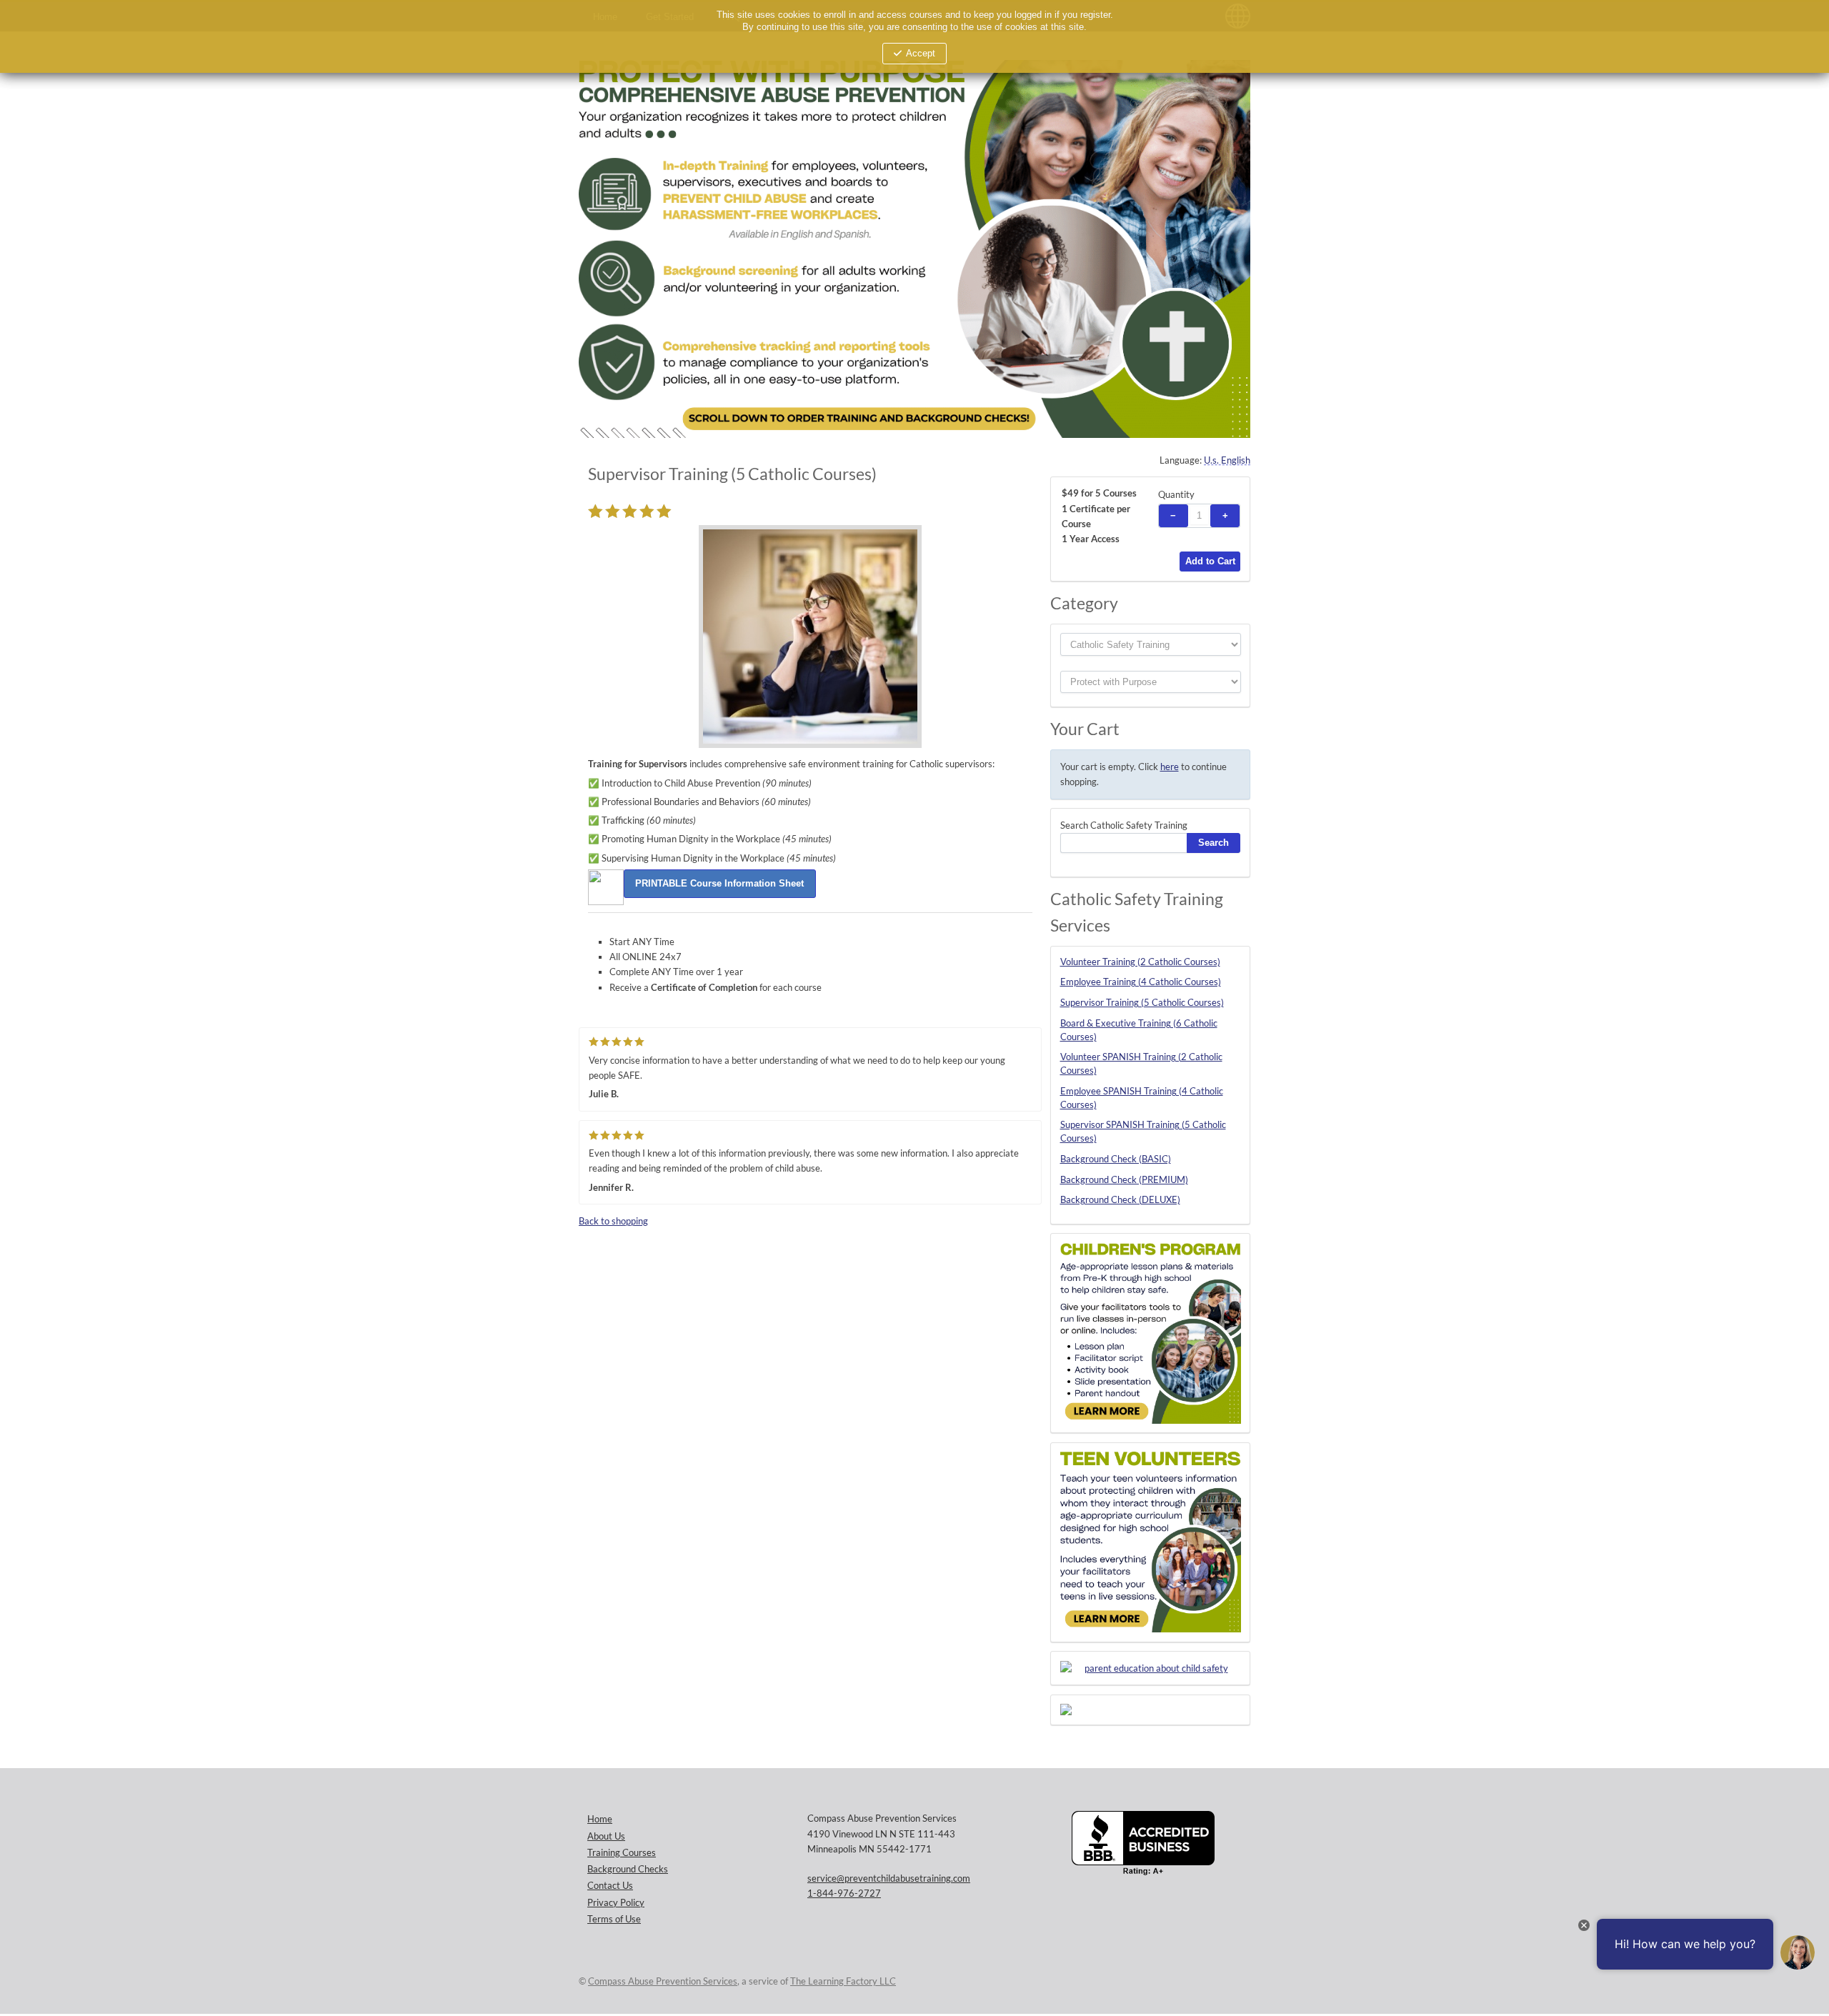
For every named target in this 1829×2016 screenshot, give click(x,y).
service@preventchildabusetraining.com (889, 1878)
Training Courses (622, 1853)
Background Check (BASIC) (1116, 1159)
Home (600, 1819)
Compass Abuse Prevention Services (663, 1981)
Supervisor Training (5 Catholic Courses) (1142, 1003)
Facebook (1236, 1981)
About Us (606, 1836)
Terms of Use (614, 1919)
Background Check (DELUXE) (1120, 1200)
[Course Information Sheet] (720, 883)
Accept (921, 54)
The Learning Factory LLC (843, 1981)
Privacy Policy (616, 1903)
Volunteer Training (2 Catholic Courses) (1140, 962)
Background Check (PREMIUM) (1124, 1180)
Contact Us (610, 1886)
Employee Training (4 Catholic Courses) (1141, 982)
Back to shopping (613, 1221)
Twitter (1207, 1981)
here (1170, 767)
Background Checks (628, 1869)
